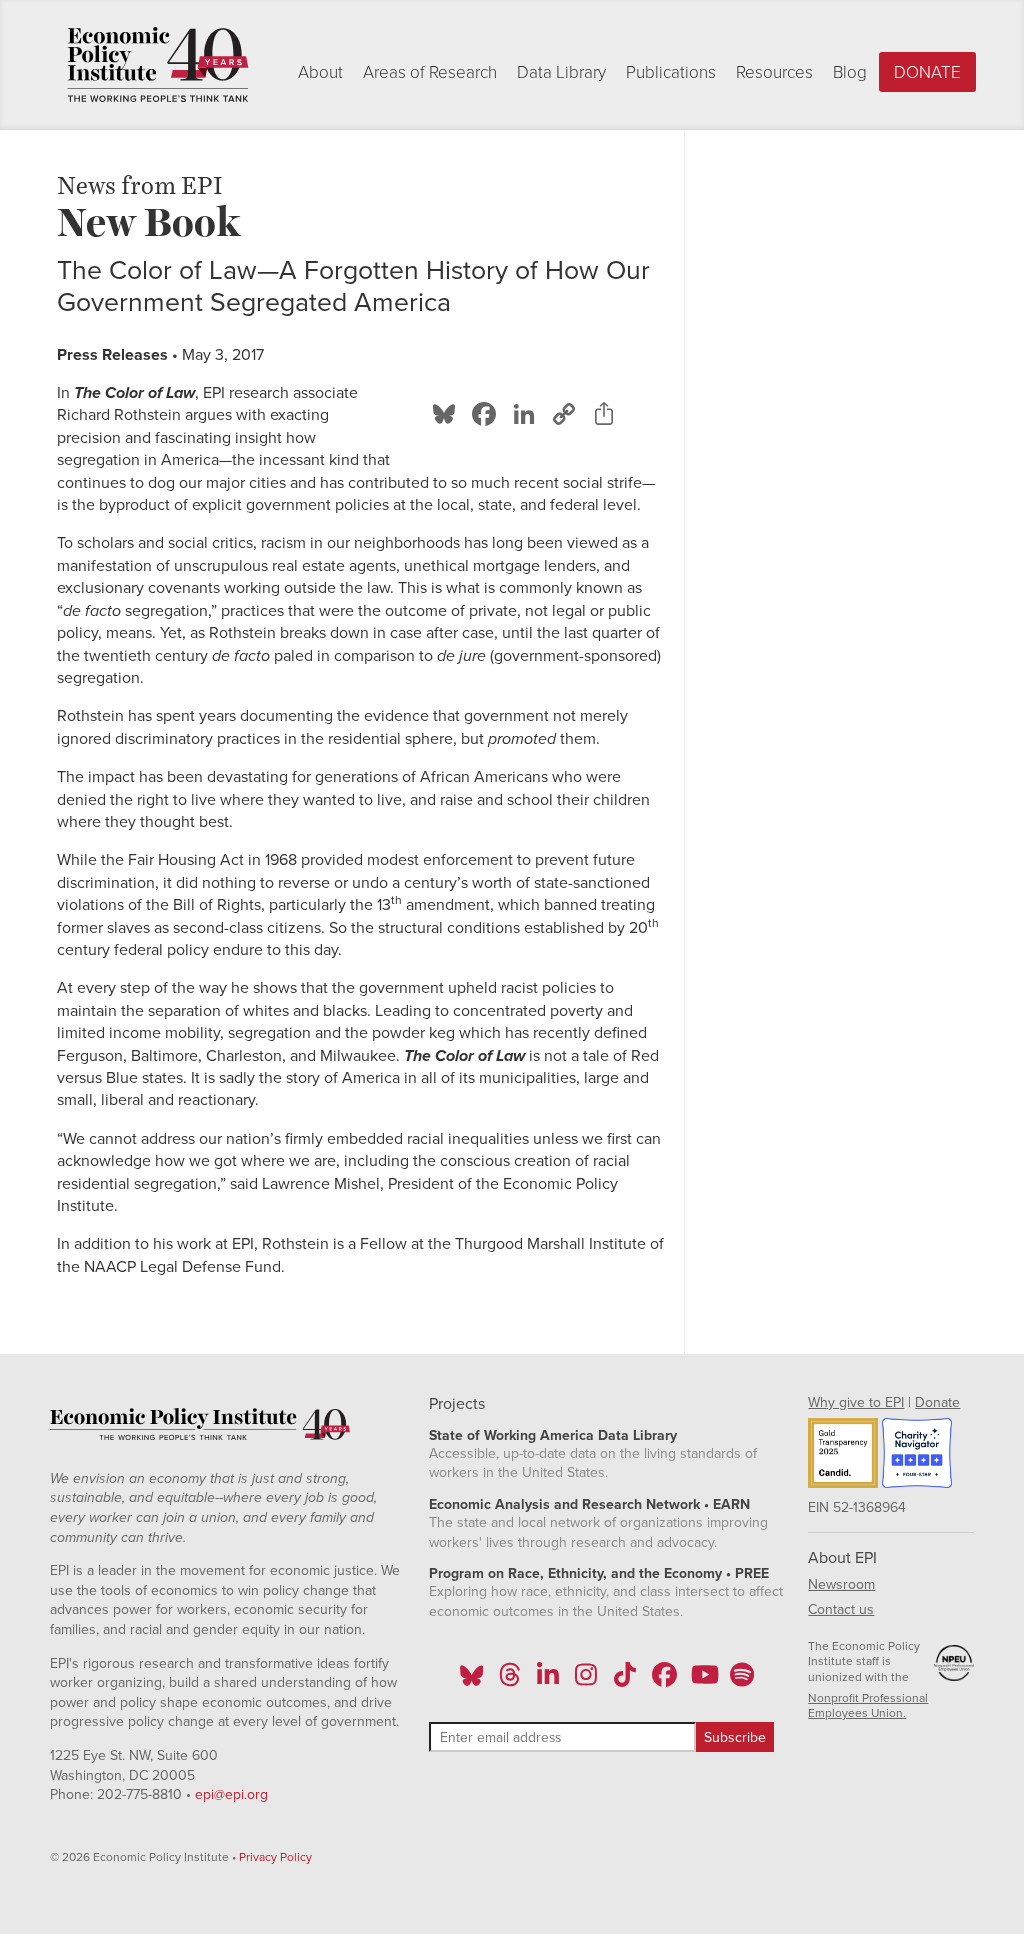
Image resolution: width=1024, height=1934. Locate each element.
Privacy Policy (275, 1857)
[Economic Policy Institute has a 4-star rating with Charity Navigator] (917, 1456)
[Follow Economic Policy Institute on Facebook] (663, 1681)
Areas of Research (430, 72)
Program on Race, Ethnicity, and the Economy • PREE (599, 1573)
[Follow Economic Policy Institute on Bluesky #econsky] (471, 1681)
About (320, 72)
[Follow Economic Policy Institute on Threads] (510, 1681)
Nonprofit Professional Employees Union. (868, 1706)
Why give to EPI (856, 1402)
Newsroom (841, 1584)
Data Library (561, 72)
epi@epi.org (231, 1794)
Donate (927, 72)
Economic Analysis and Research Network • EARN (589, 1504)
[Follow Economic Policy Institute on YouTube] (702, 1681)
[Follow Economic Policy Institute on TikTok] (625, 1681)
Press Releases (112, 355)
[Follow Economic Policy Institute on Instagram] (586, 1681)
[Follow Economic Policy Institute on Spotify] (741, 1681)
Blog (850, 72)
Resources (774, 72)
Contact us (841, 1609)
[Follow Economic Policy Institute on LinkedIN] (548, 1681)
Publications (671, 72)
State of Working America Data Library (553, 1435)
